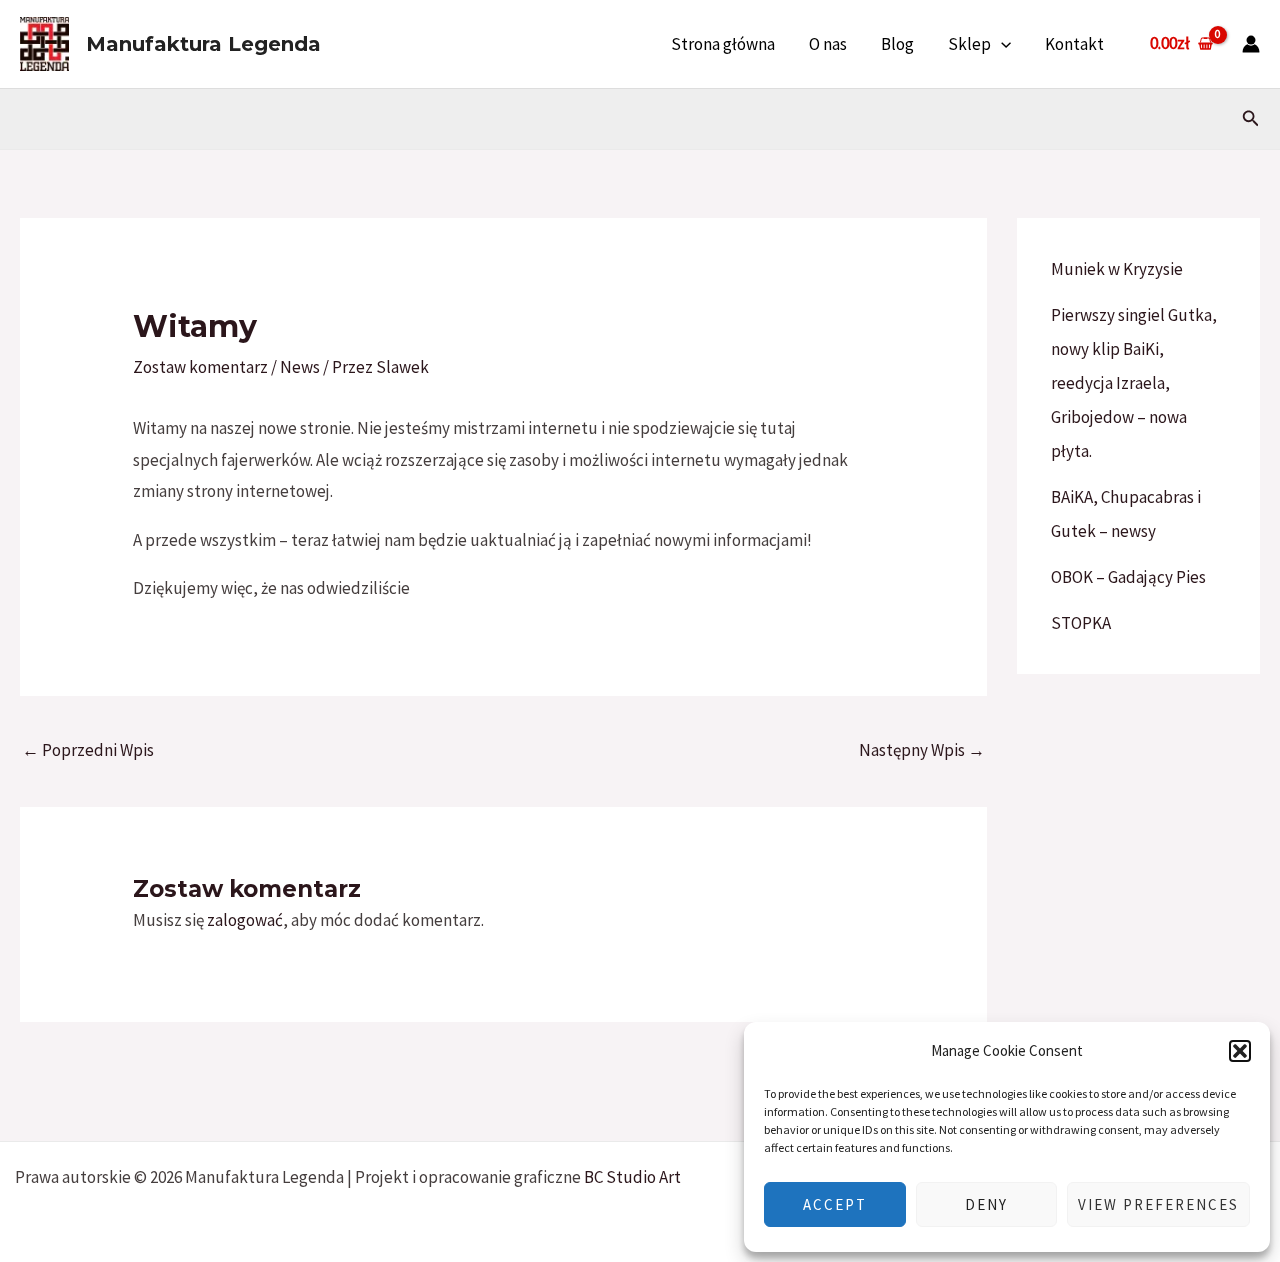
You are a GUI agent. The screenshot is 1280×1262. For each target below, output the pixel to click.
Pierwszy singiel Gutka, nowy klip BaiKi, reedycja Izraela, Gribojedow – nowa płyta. (1134, 383)
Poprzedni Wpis (88, 750)
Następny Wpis (922, 750)
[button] (1240, 1051)
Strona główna (723, 44)
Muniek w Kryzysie (1117, 269)
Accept (835, 1204)
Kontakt (1074, 44)
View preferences (1158, 1204)
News (300, 367)
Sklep (969, 44)
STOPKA (1081, 623)
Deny (986, 1204)
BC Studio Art (632, 1177)
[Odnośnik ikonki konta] (1251, 44)
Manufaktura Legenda (203, 44)
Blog (897, 44)
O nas (828, 44)
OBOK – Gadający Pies (1128, 577)
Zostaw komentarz (200, 367)
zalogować (245, 920)
